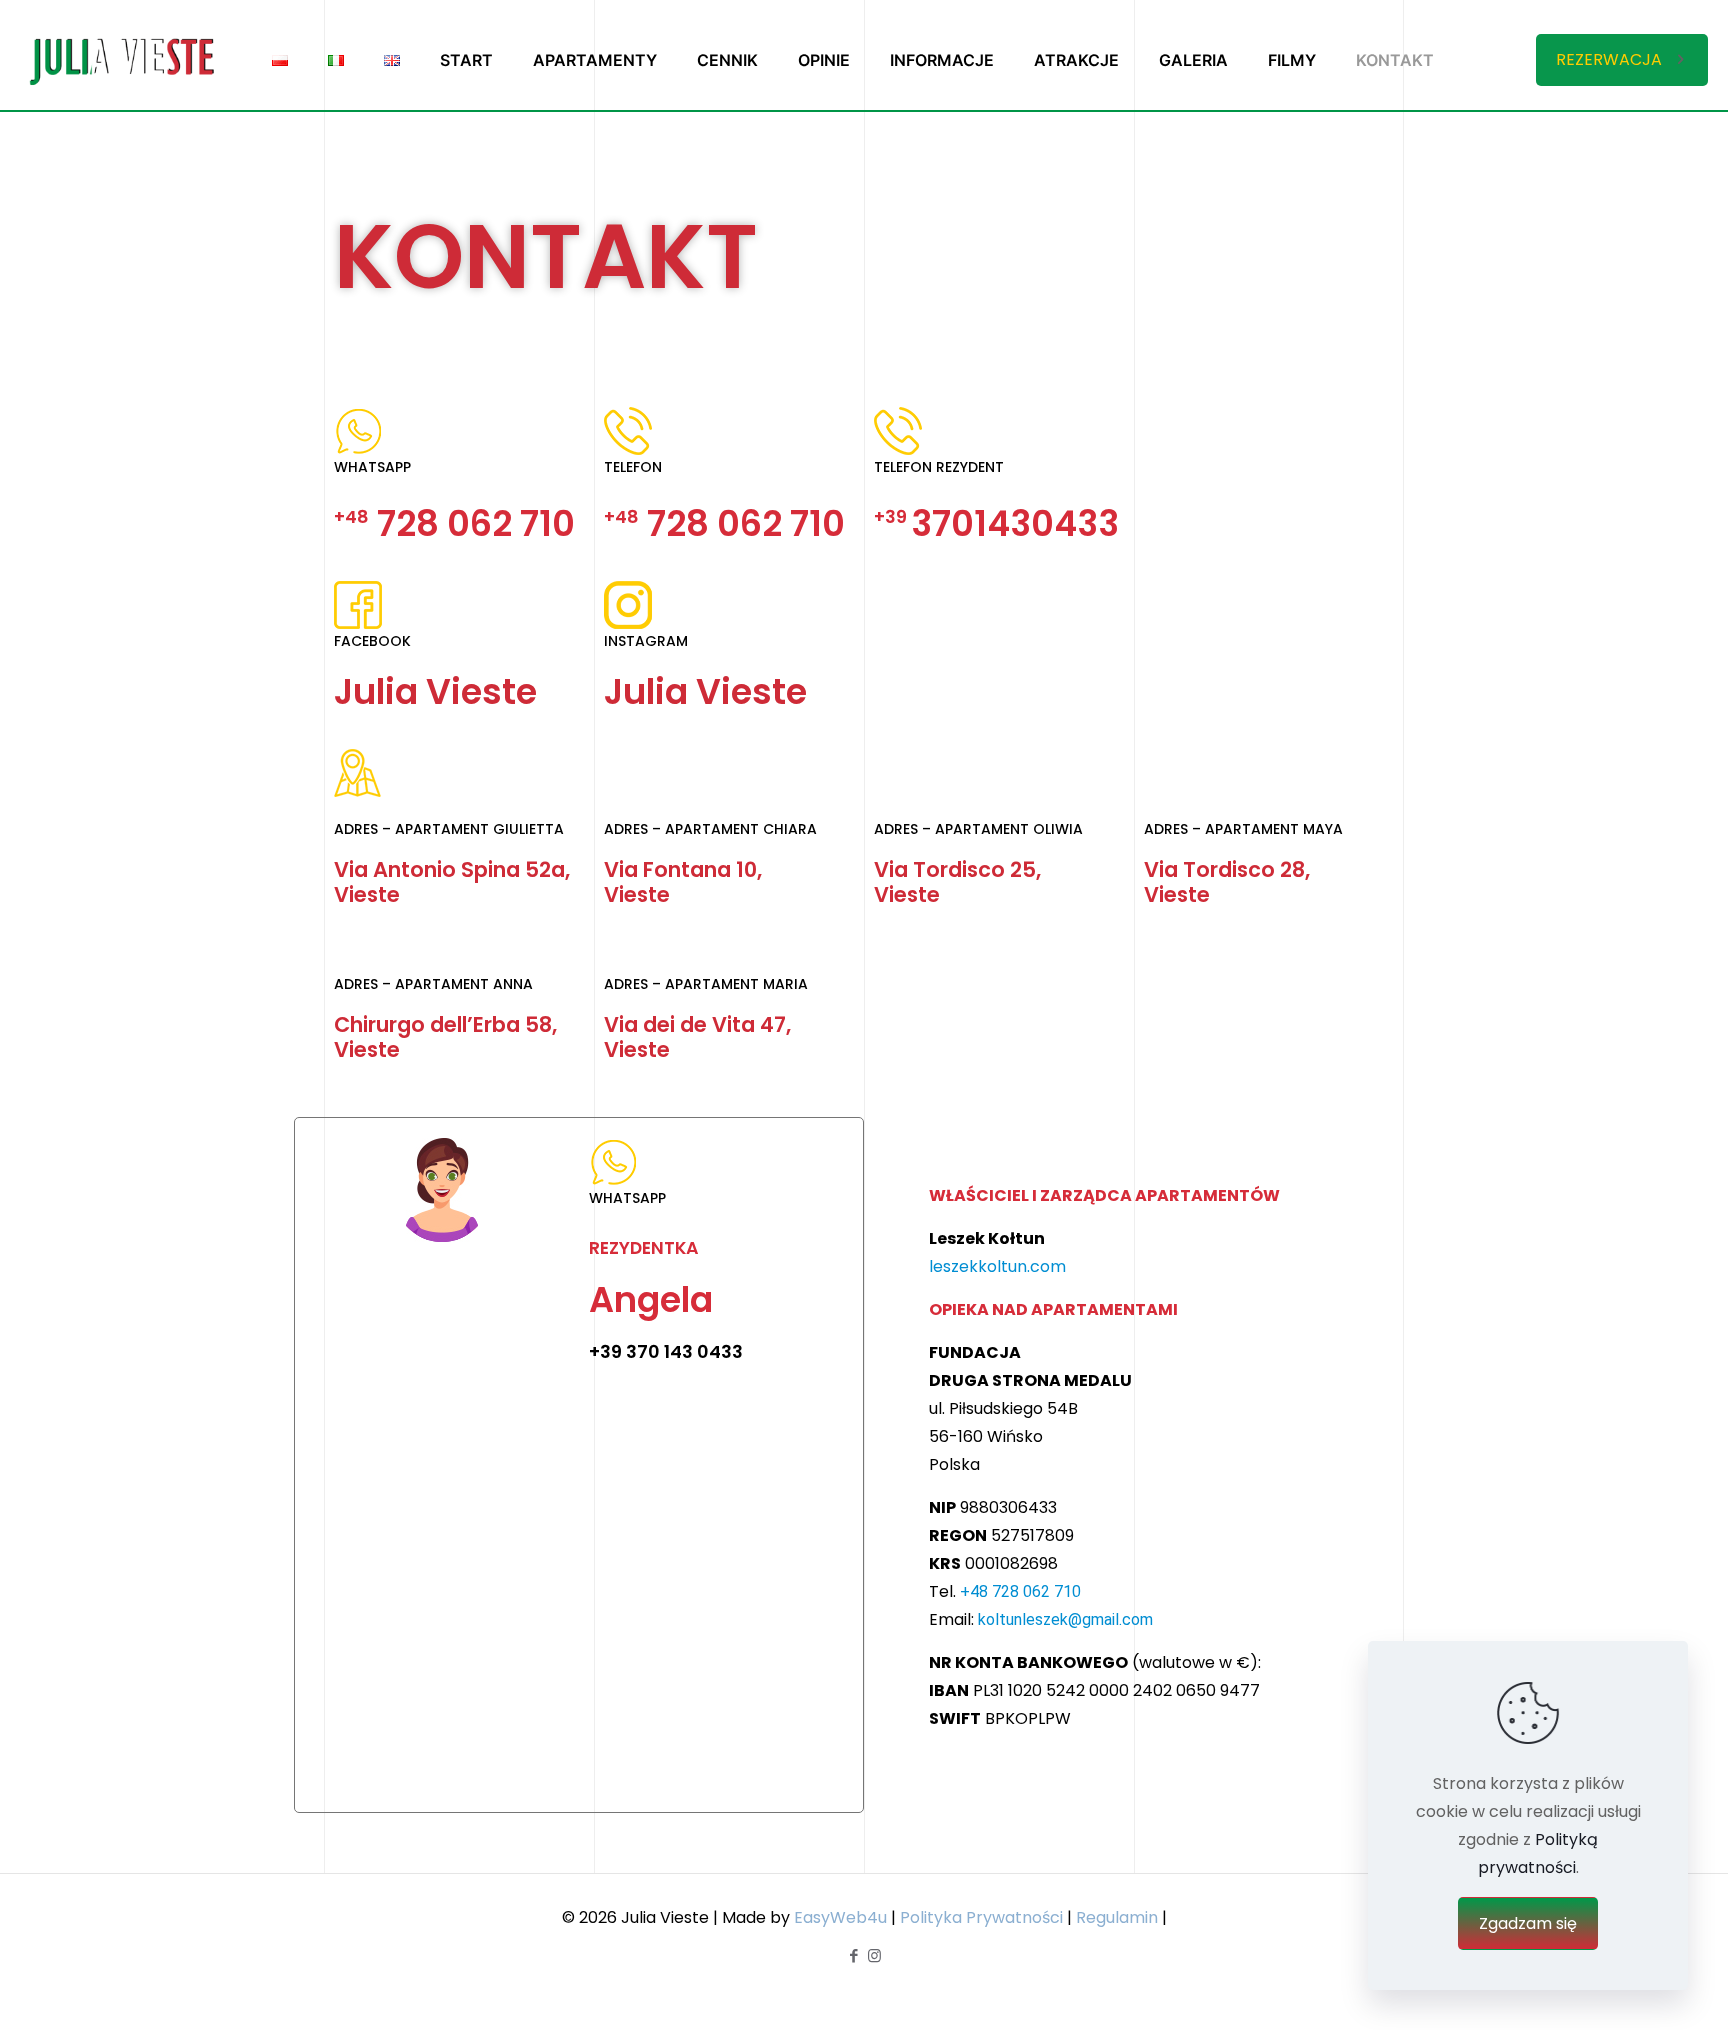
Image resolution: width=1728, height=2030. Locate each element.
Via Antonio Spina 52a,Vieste (452, 882)
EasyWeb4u (840, 1917)
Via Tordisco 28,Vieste (1227, 882)
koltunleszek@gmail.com (1065, 1619)
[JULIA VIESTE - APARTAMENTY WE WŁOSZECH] (121, 60)
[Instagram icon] (874, 1955)
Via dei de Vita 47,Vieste (697, 1037)
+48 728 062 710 (1020, 1591)
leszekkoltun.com (997, 1266)
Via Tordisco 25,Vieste (957, 882)
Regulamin (1117, 1917)
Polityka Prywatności (981, 1917)
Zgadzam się (1528, 1923)
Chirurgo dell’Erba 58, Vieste (445, 1037)
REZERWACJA (1609, 59)
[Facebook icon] (853, 1955)
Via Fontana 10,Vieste (683, 882)
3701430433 (996, 523)
